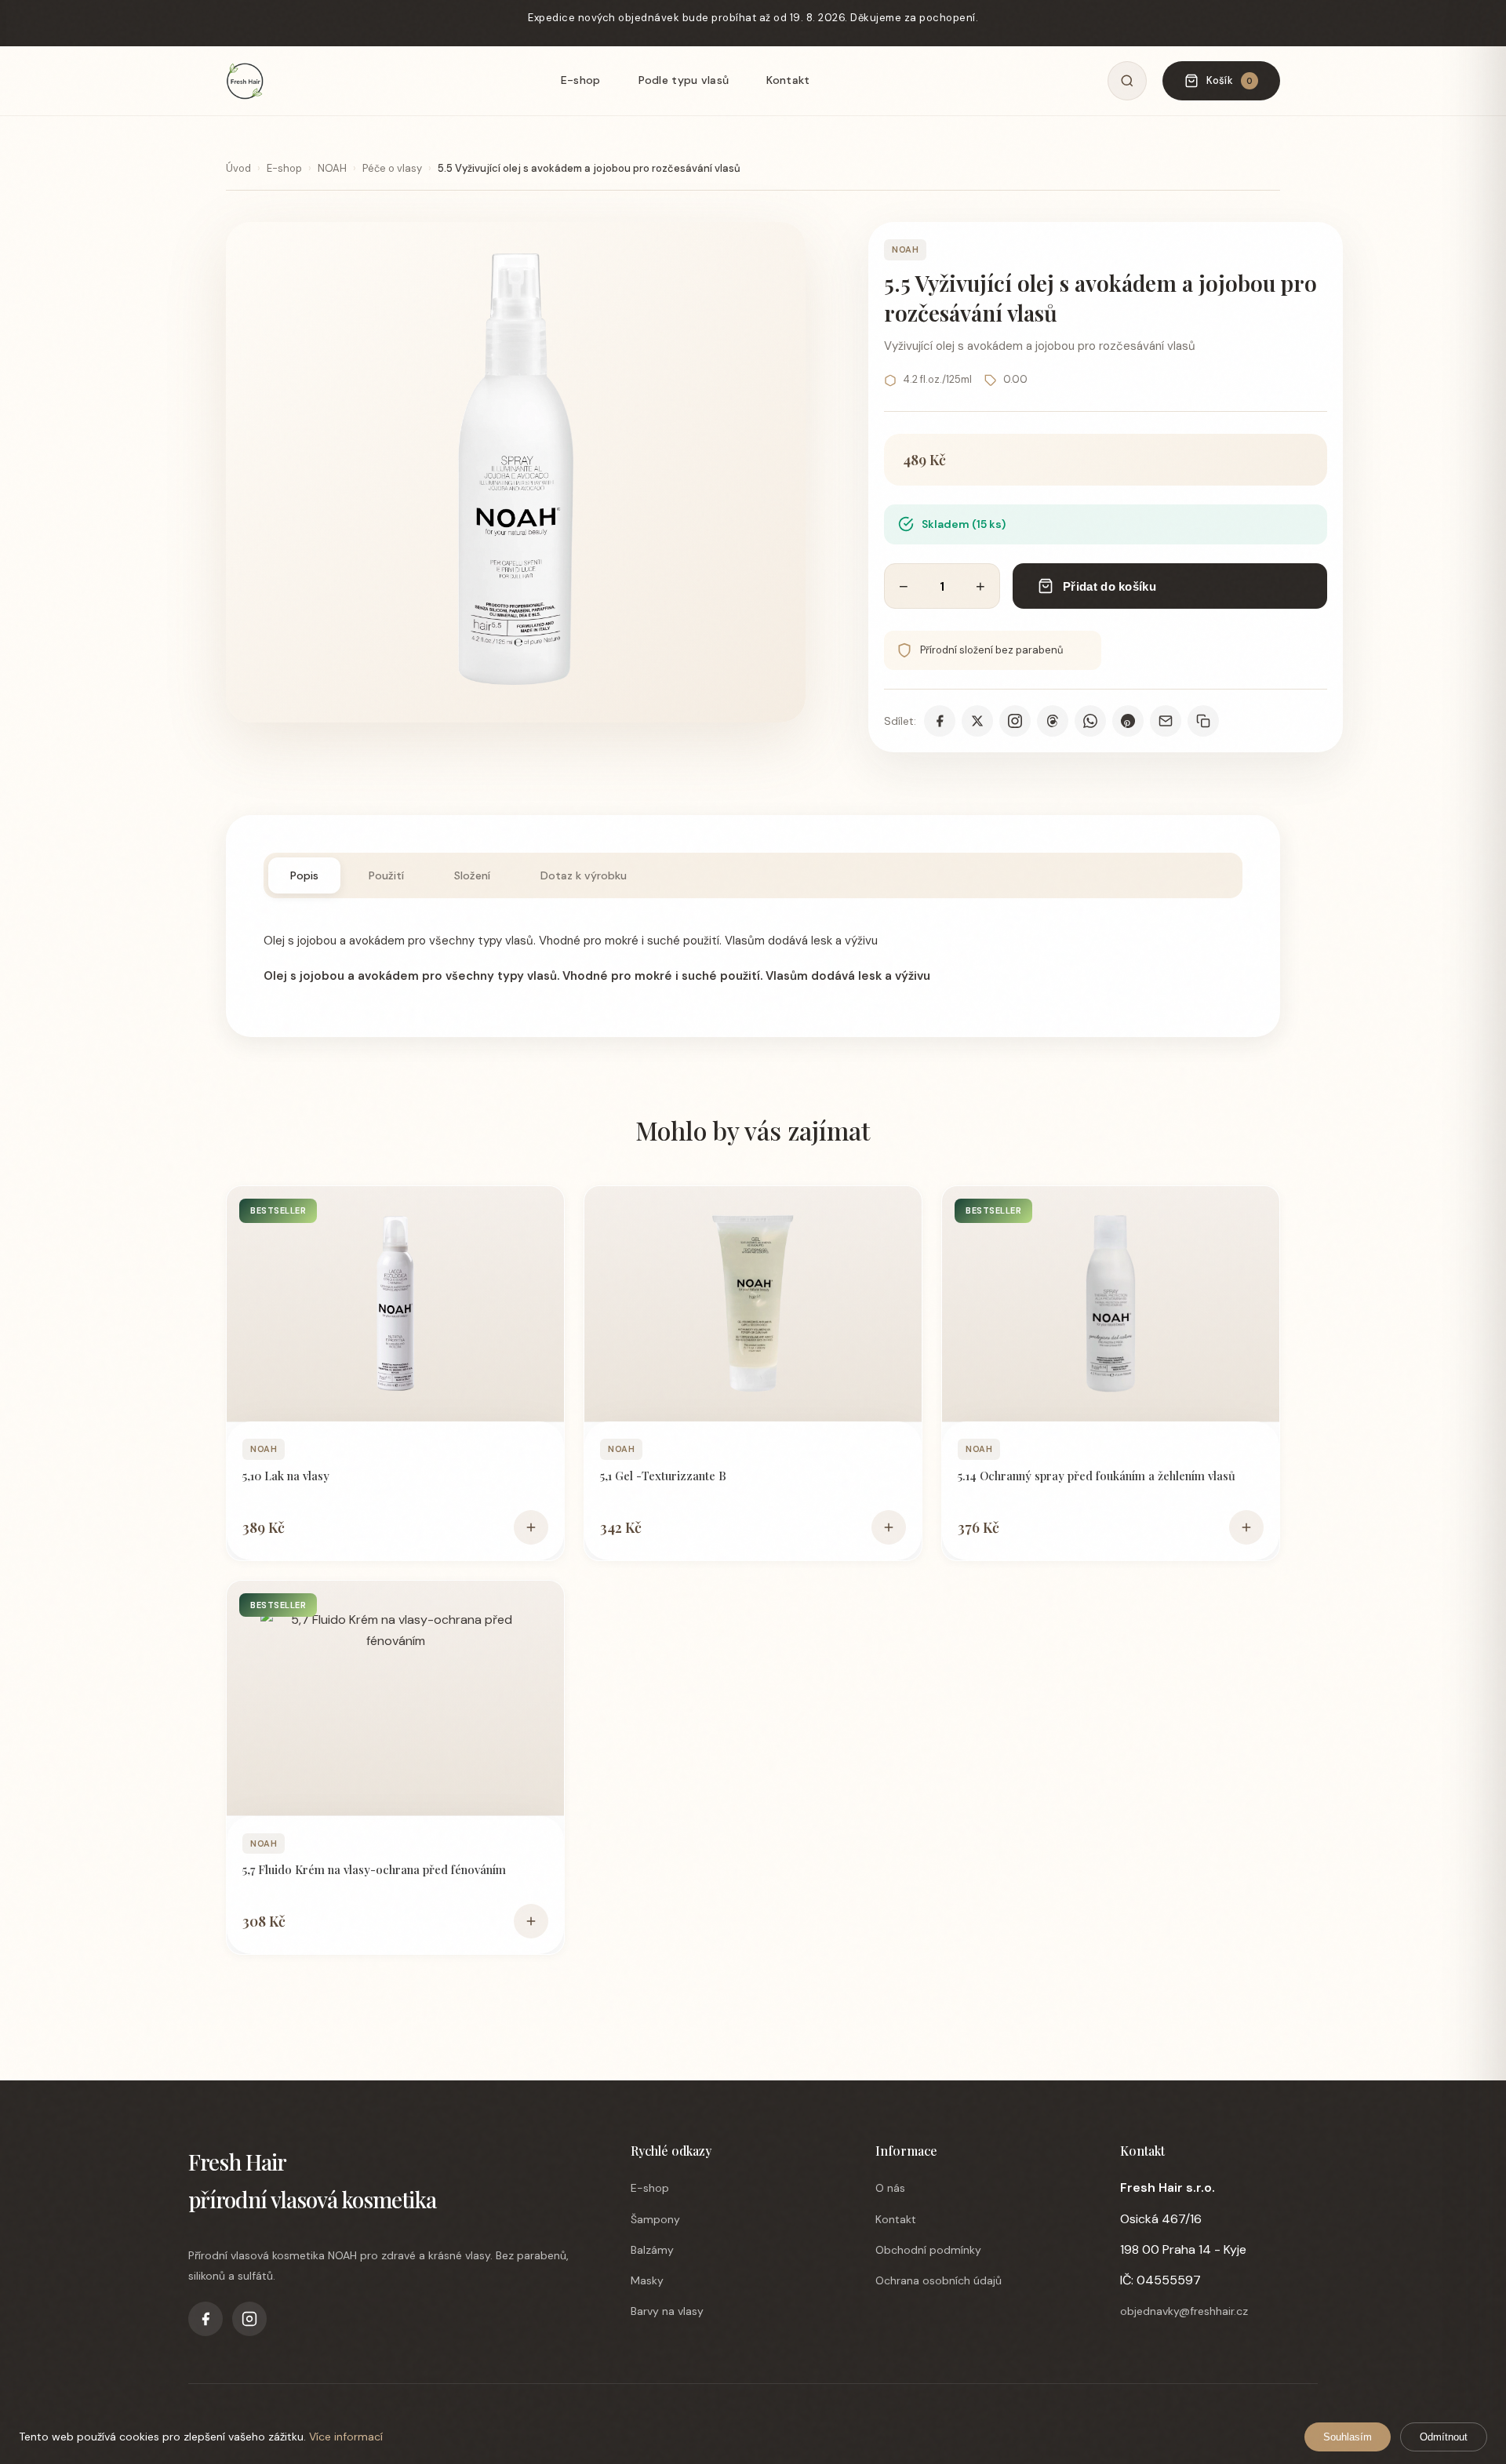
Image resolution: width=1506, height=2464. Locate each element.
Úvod (238, 168)
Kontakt (788, 80)
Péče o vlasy (392, 168)
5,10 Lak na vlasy (286, 1476)
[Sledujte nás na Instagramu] (1015, 721)
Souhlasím (1348, 2437)
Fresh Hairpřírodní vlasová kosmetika (312, 2180)
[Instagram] (249, 2319)
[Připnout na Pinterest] (1128, 721)
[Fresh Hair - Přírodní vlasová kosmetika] (245, 81)
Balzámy (652, 2250)
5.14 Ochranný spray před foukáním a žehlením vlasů (1097, 1476)
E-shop (581, 80)
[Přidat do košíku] (531, 1527)
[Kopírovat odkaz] (1203, 721)
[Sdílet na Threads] (1053, 721)
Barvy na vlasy (667, 2311)
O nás (890, 2188)
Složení (472, 875)
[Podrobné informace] (395, 1304)
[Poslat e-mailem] (1166, 721)
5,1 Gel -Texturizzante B (663, 1476)
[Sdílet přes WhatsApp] (1090, 721)
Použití (386, 875)
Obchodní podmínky (928, 2250)
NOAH (332, 168)
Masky (647, 2280)
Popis (304, 875)
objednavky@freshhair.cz (1184, 2311)
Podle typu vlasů (684, 80)
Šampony (655, 2219)
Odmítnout (1444, 2437)
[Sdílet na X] (977, 721)
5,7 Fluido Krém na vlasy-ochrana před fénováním (374, 1869)
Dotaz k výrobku (584, 875)
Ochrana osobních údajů (939, 2280)
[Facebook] (206, 2319)
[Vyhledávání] (1127, 81)
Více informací (346, 2437)
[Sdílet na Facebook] (940, 721)
